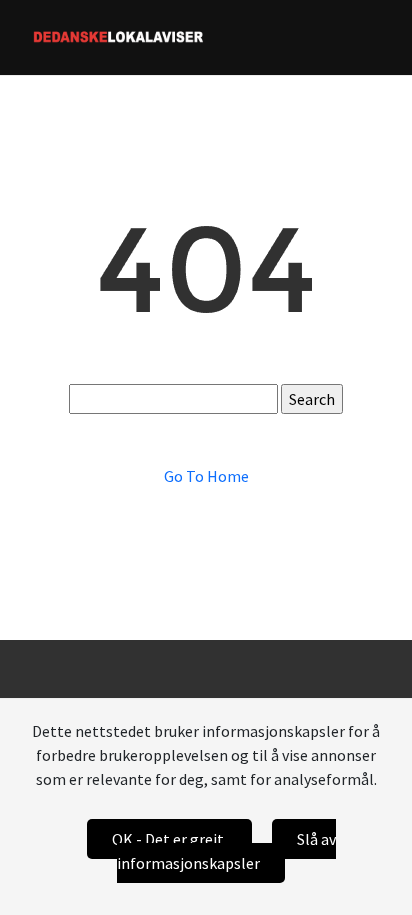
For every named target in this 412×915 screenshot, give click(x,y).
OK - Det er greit (169, 839)
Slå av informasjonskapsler (226, 851)
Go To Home (206, 476)
